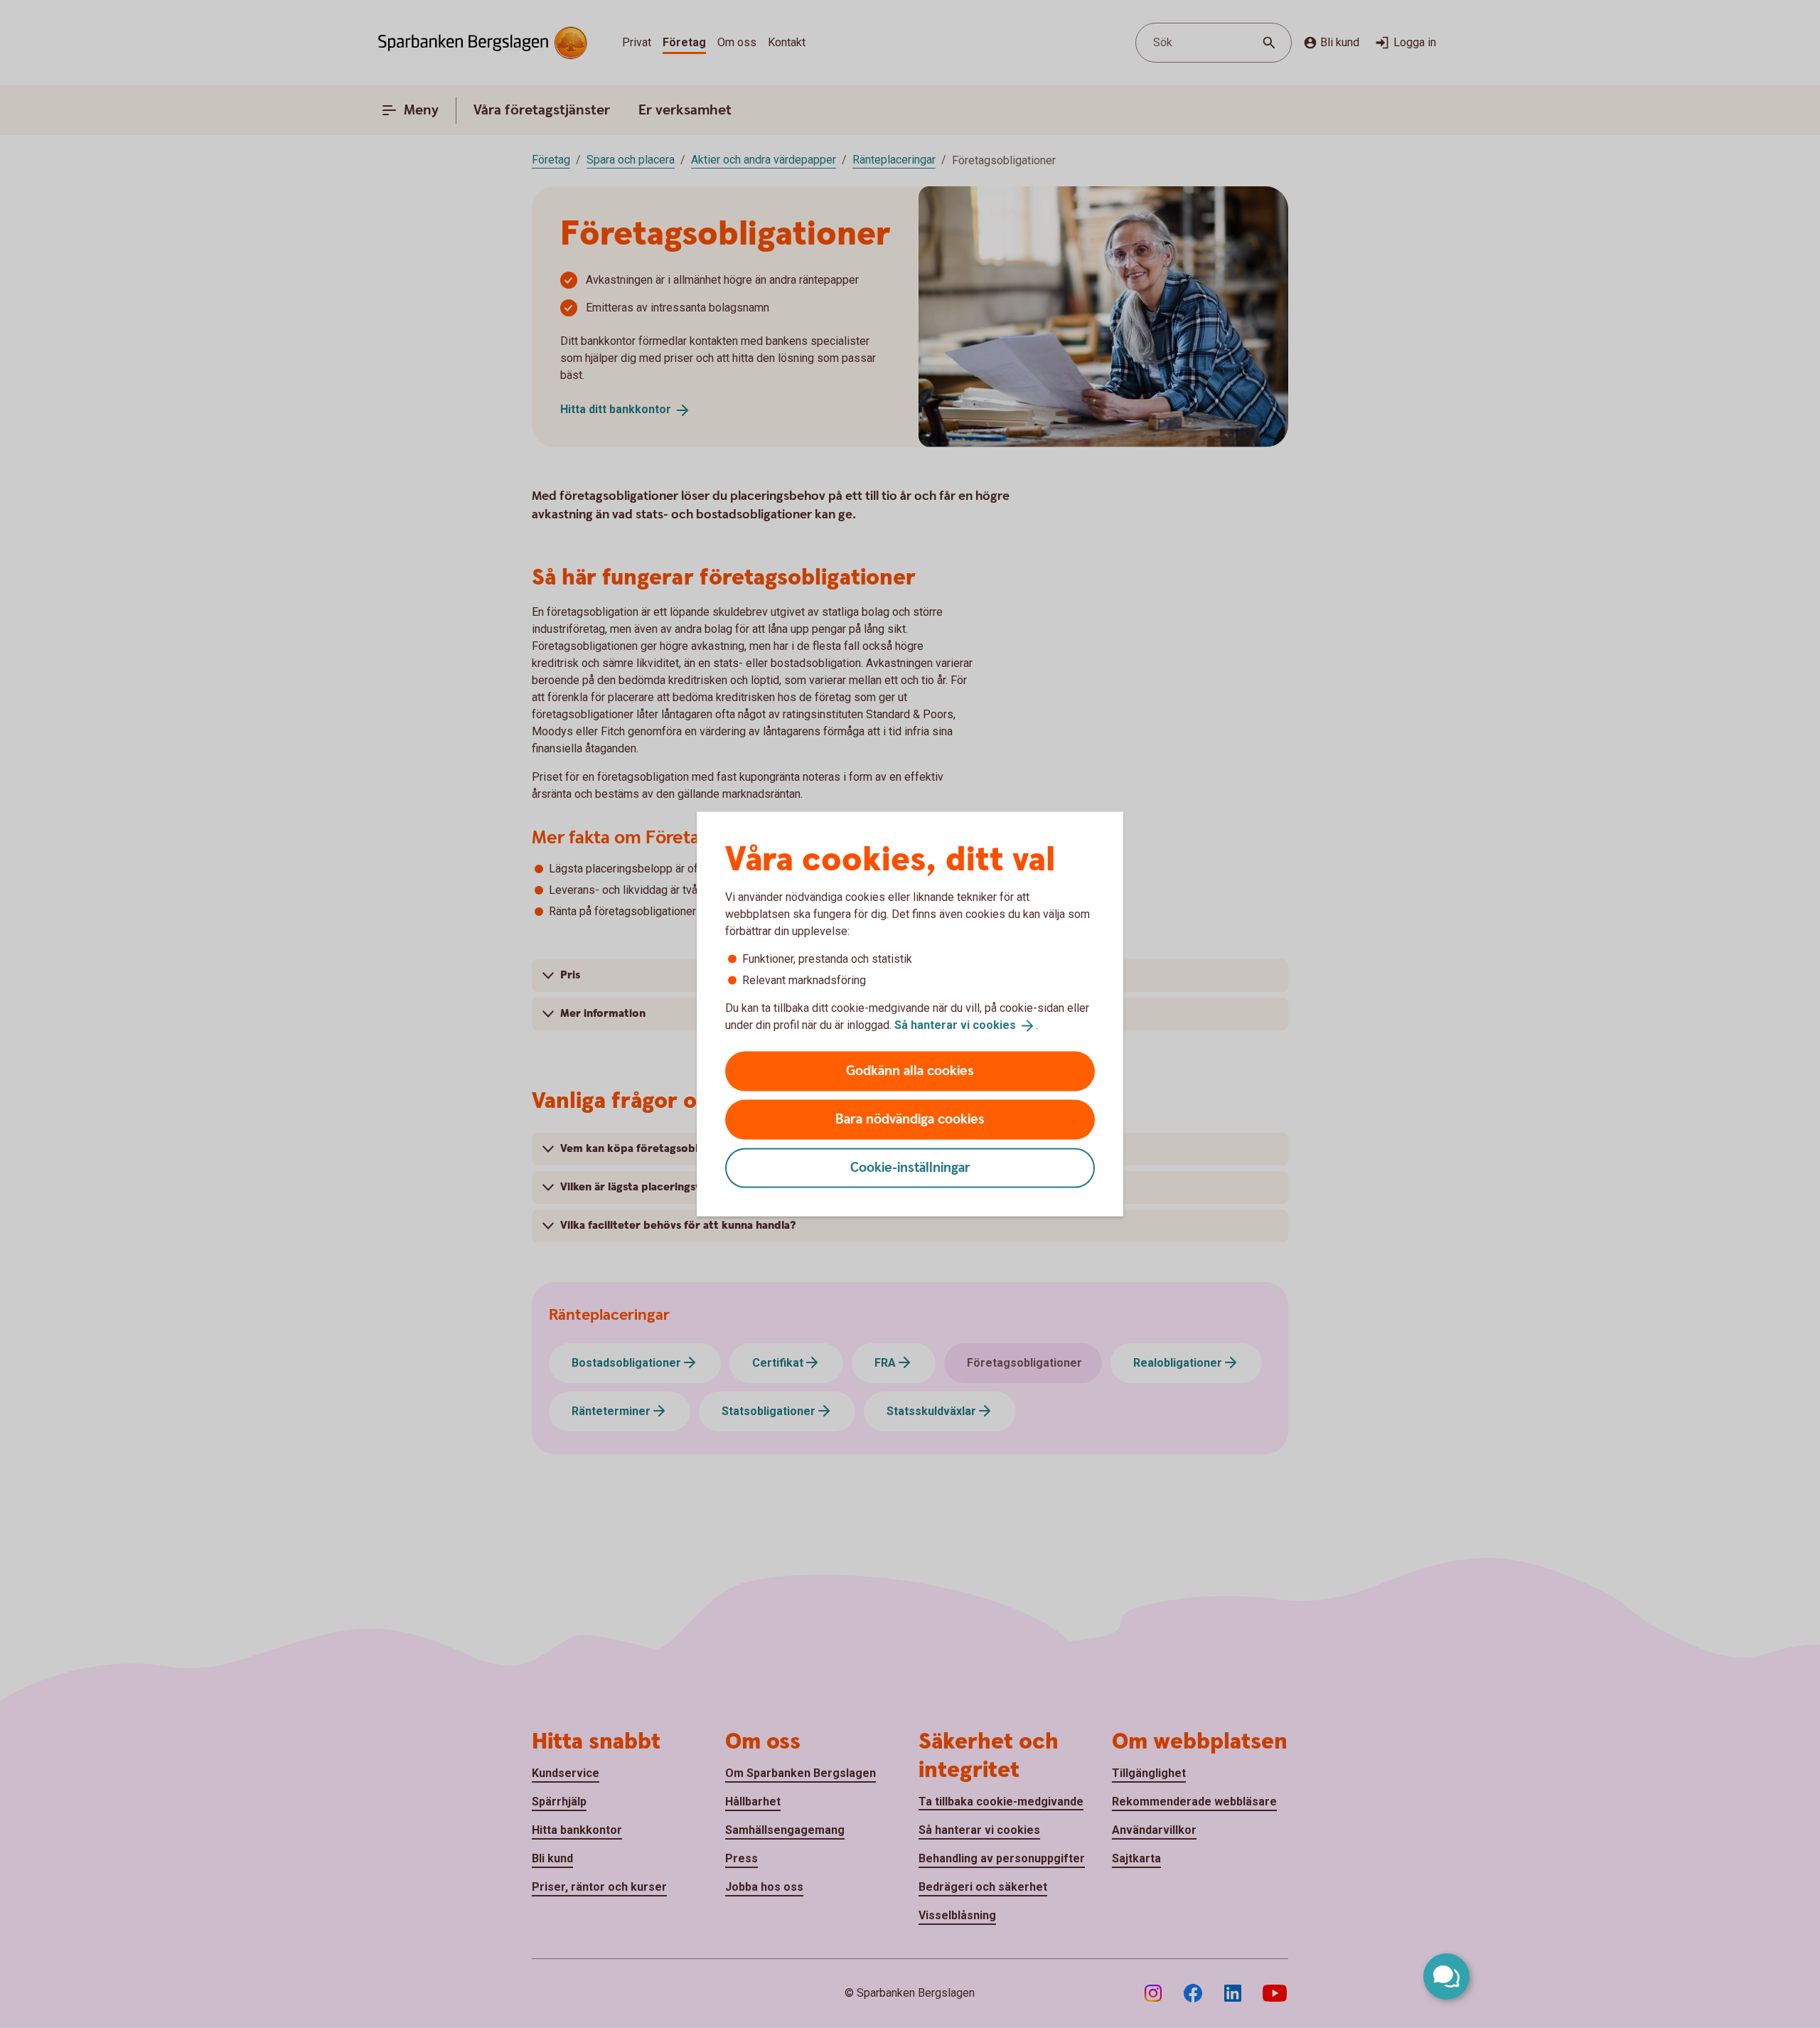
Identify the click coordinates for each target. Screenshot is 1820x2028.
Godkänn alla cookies (910, 1071)
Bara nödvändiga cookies (910, 1119)
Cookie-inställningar (910, 1167)
